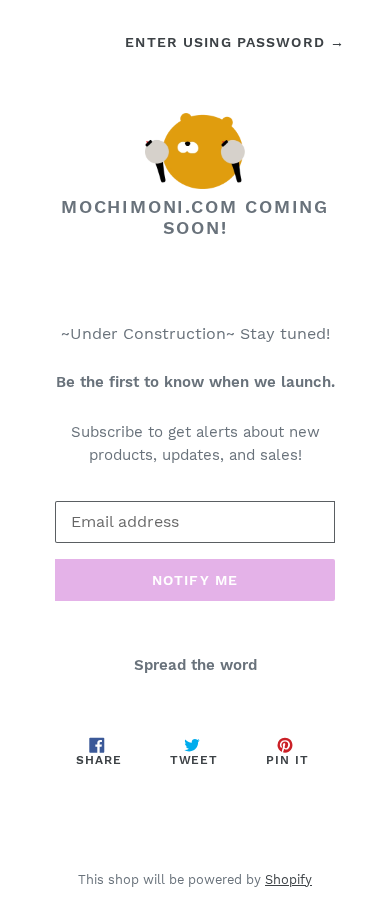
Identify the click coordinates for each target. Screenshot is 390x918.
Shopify (288, 879)
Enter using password (235, 42)
